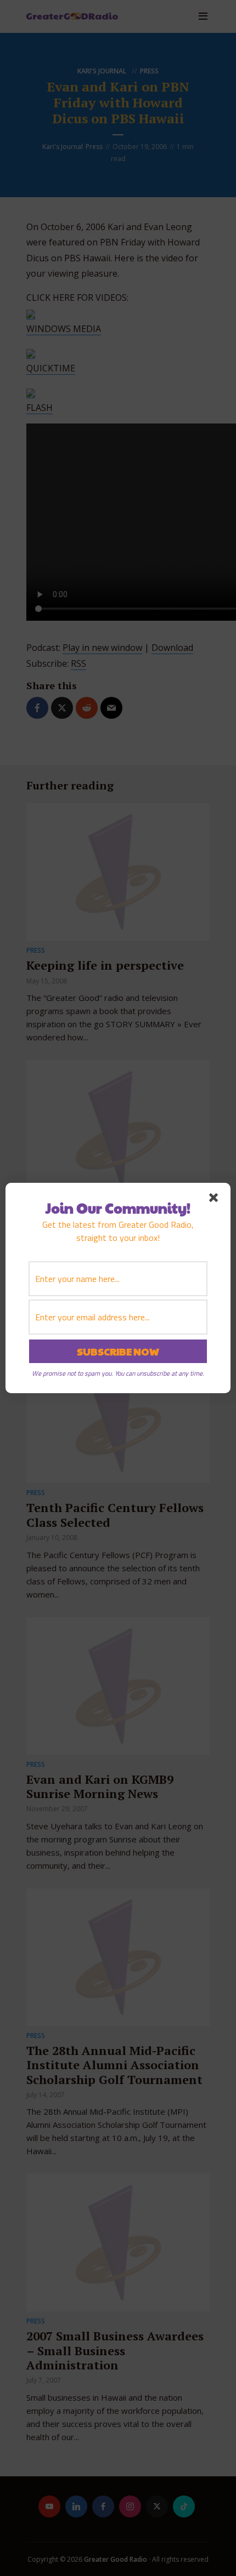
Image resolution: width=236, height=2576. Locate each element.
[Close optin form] (216, 1200)
